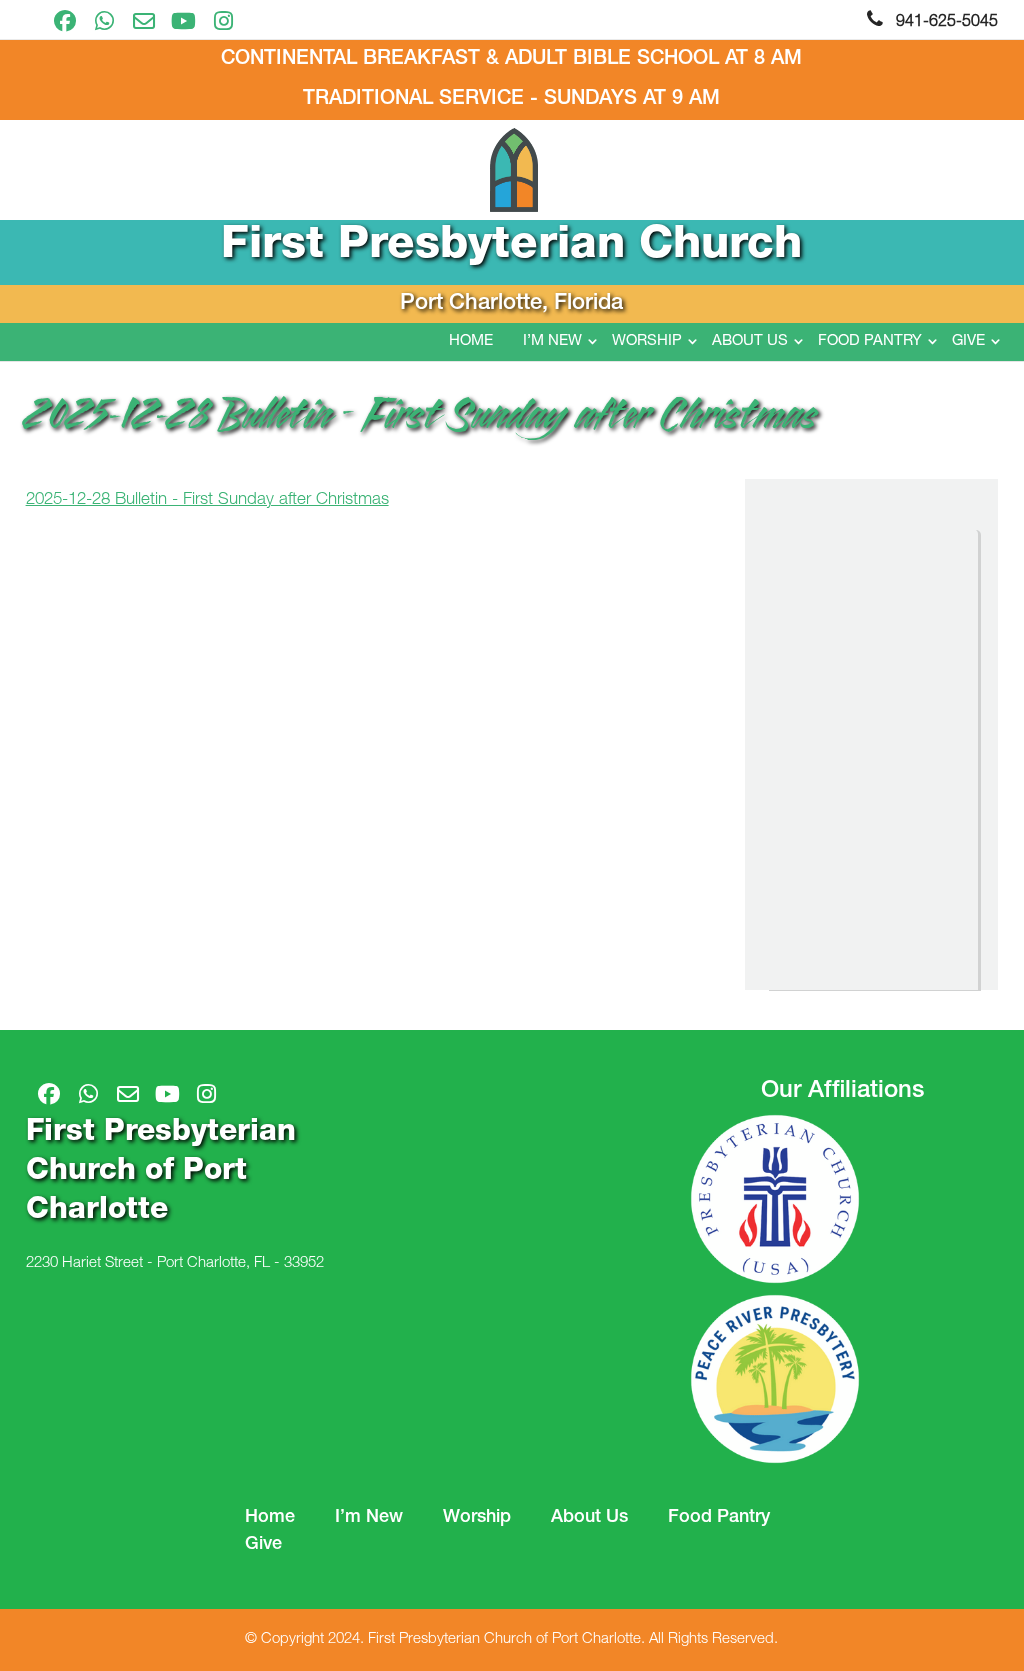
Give (968, 341)
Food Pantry (870, 341)
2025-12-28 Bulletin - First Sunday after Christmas (207, 500)
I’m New (552, 341)
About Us (750, 341)
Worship (647, 341)
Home (471, 341)
